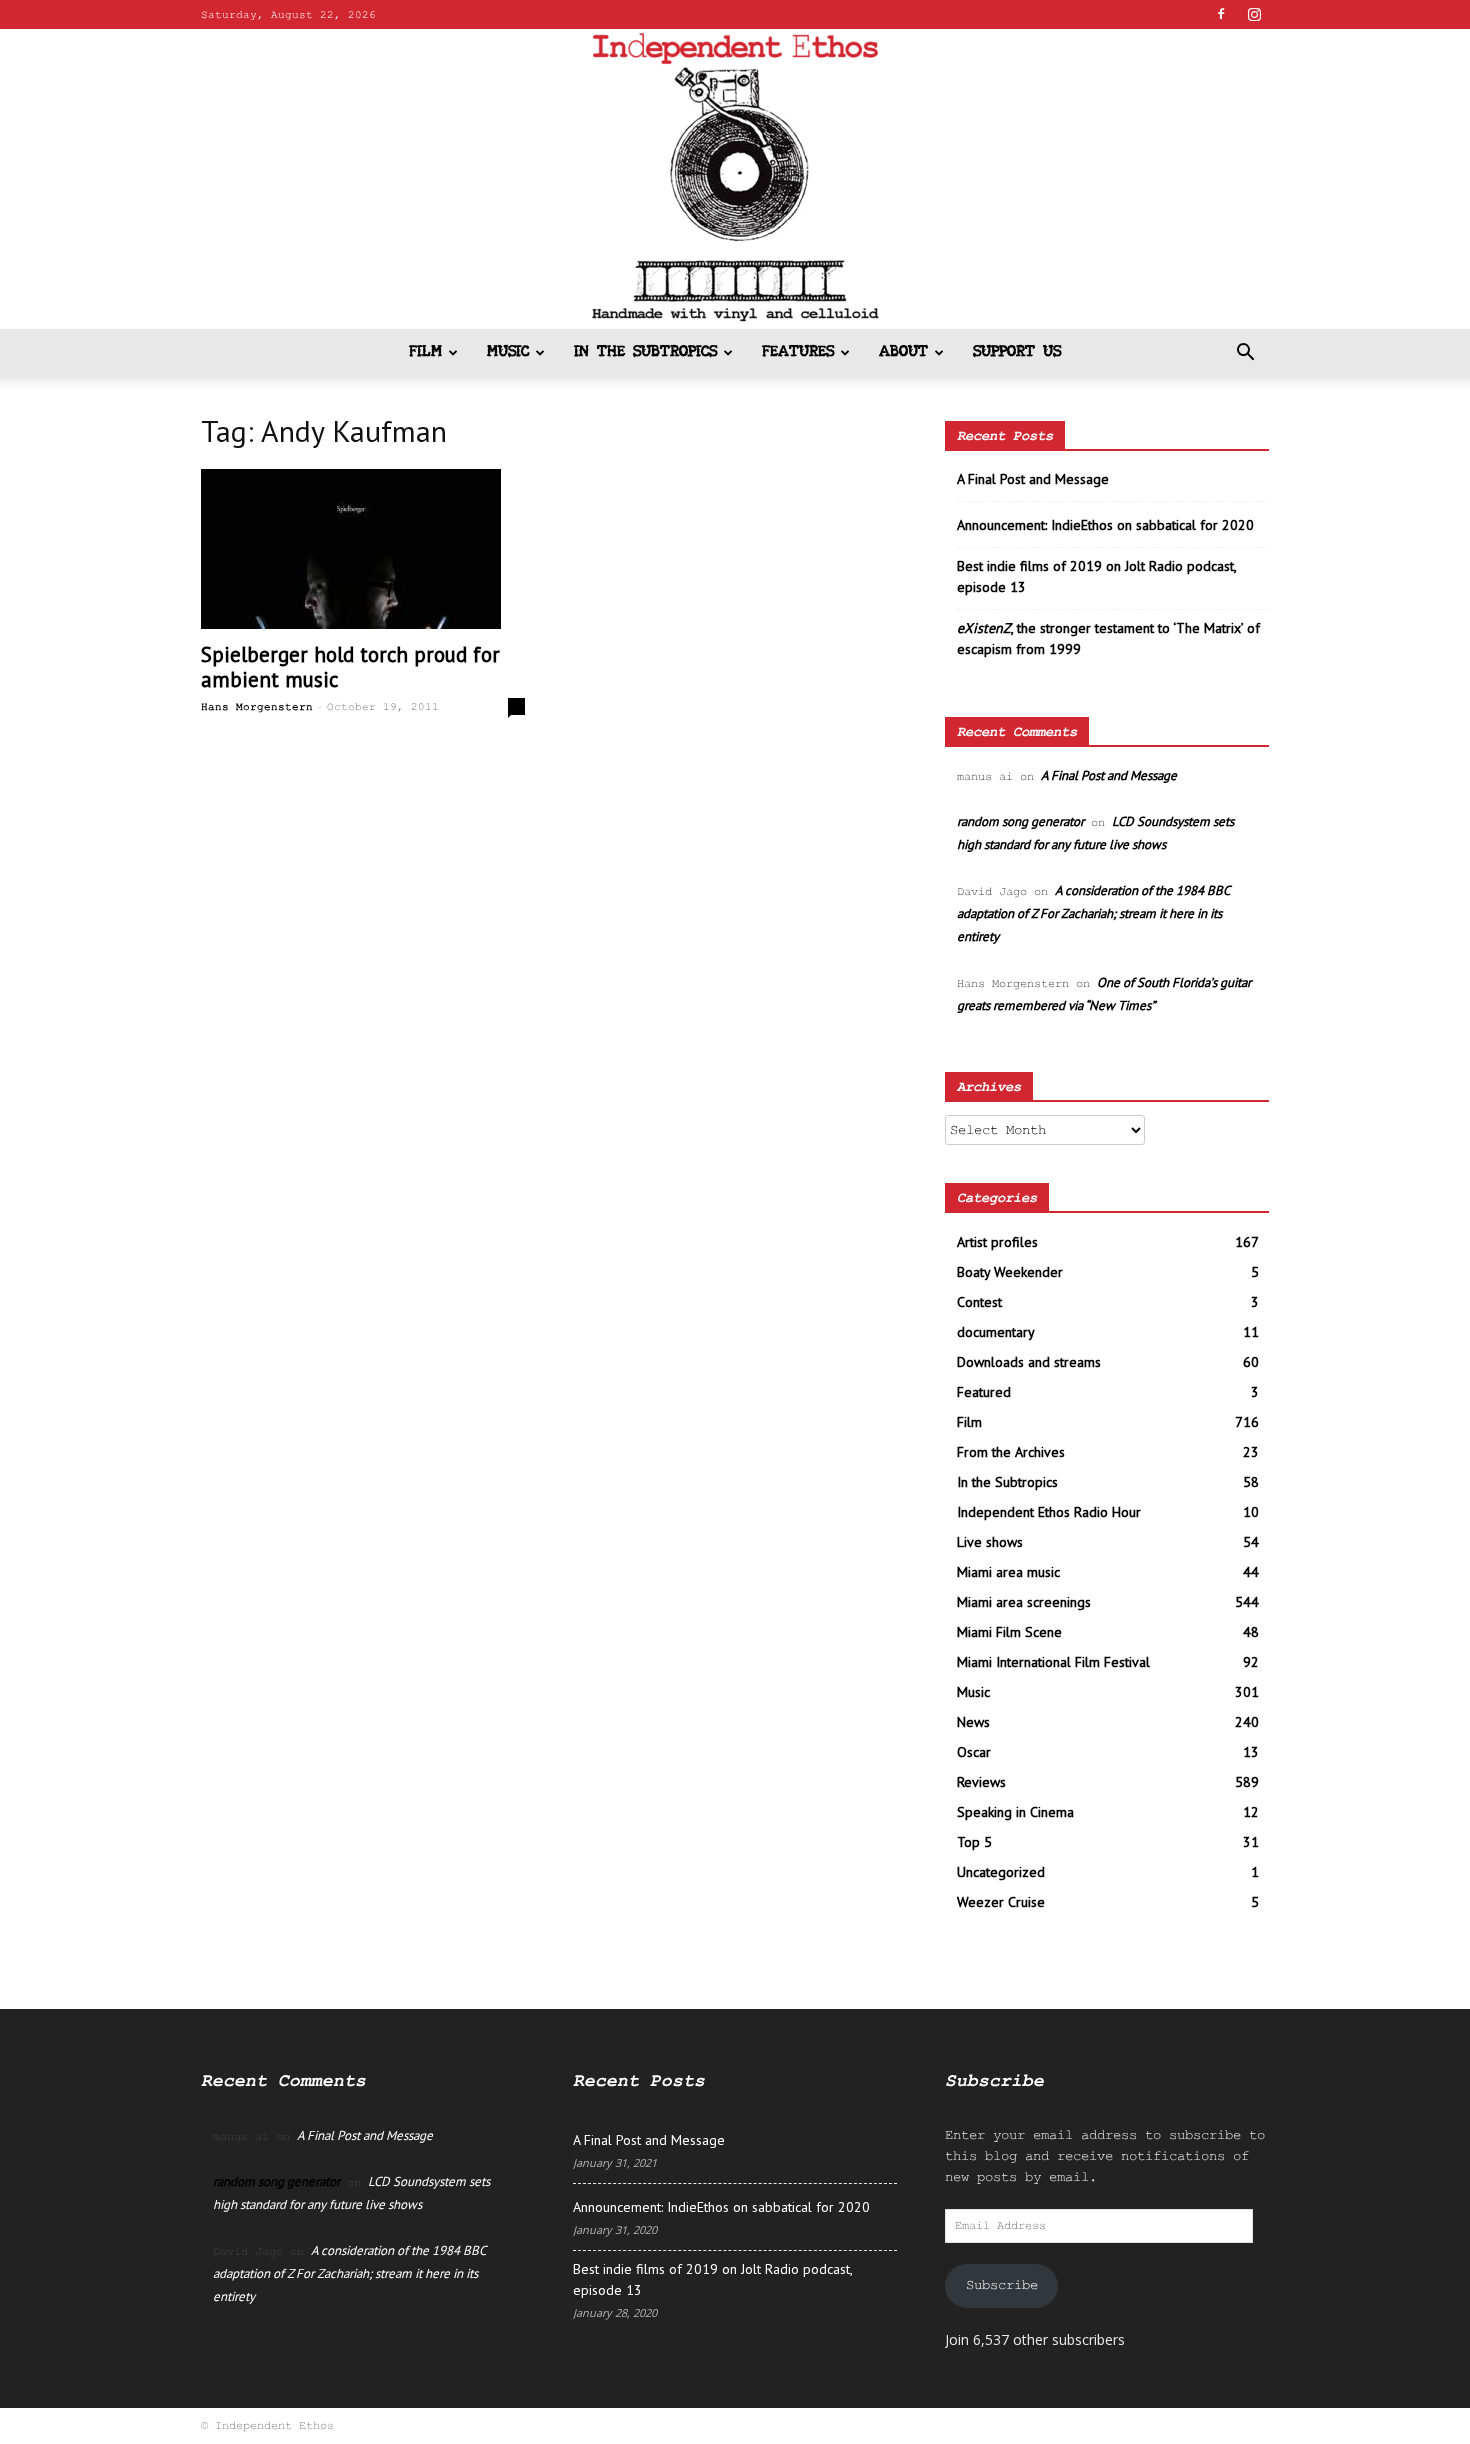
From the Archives (1011, 1452)
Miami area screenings (1024, 1602)
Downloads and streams (1029, 1362)
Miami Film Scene (1009, 1632)
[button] (1245, 354)
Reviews (981, 1782)
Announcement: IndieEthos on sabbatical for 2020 (1105, 525)
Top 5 (974, 1842)
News (973, 1722)
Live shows (990, 1542)
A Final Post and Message (1033, 479)
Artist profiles (997, 1242)
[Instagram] (1254, 14)
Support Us (1017, 352)
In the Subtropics (645, 352)
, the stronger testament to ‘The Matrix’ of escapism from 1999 (1108, 638)
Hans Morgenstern (257, 707)
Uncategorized (1001, 1872)
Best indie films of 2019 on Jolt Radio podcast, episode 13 (1096, 576)
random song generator (1020, 821)
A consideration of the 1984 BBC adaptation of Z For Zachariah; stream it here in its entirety (1093, 913)
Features (798, 352)
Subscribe (1002, 2285)
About (903, 352)
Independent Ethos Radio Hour (1049, 1512)
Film (425, 352)
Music (508, 352)
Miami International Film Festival (1053, 1662)
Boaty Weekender (1010, 1272)
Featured (984, 1392)
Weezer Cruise (1001, 1902)
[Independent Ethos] (735, 179)
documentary (996, 1332)
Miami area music (1008, 1572)
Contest (979, 1302)
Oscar (974, 1752)
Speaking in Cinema (1015, 1812)
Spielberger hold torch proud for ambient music (350, 667)
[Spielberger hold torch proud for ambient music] (363, 549)
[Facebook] (1221, 14)
